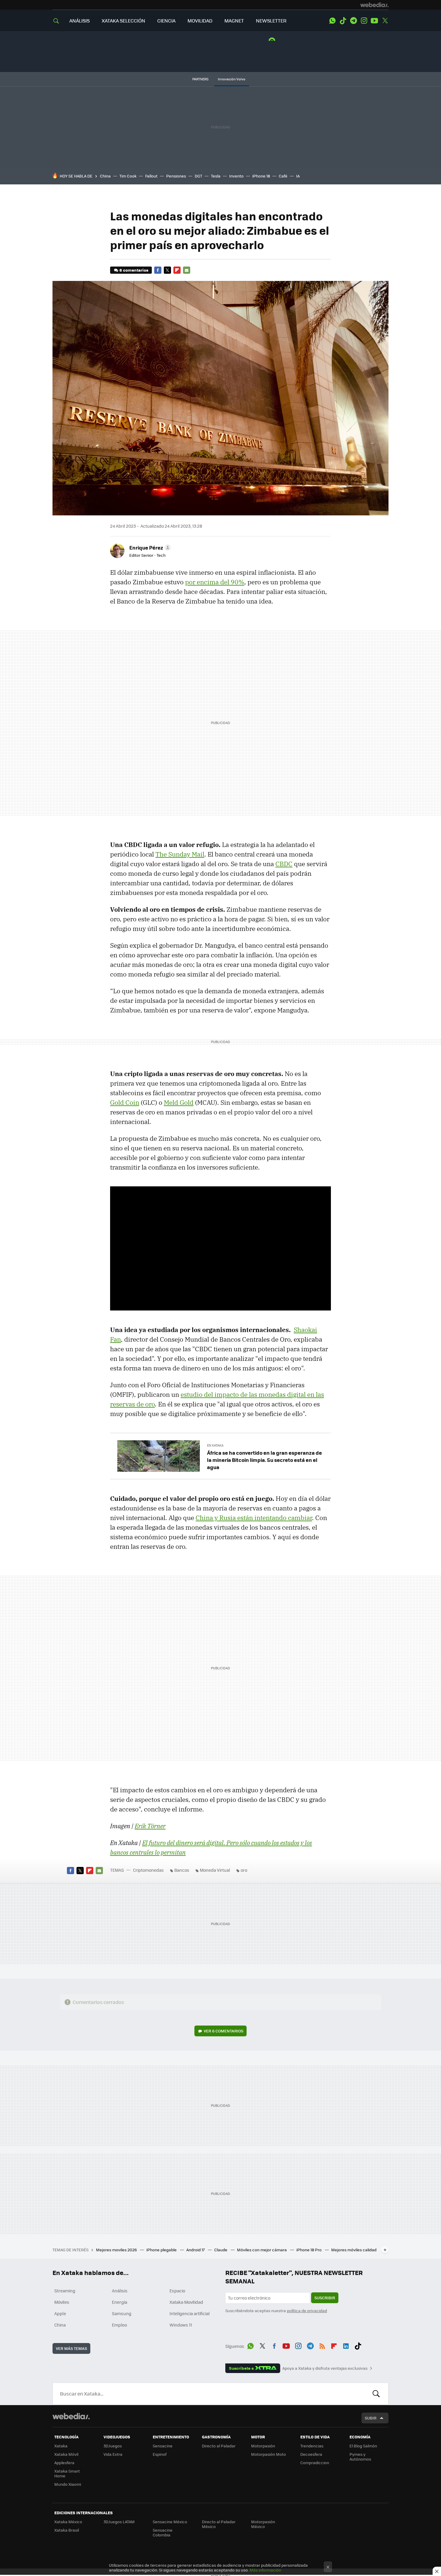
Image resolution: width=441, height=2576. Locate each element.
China (105, 176)
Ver (223, 2031)
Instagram (364, 21)
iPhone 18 (261, 176)
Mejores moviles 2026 (117, 2250)
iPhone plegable (162, 2250)
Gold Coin (125, 1102)
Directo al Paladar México (219, 2524)
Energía (120, 2302)
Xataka (61, 2446)
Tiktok (343, 21)
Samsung (122, 2313)
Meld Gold (179, 1102)
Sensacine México (170, 2522)
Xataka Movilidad (186, 2302)
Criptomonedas (148, 1870)
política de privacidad (307, 2311)
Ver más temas (71, 2348)
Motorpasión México (263, 2524)
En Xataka (215, 1445)
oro (244, 1870)
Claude (221, 2250)
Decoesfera (311, 2454)
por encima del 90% (215, 582)
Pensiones (176, 176)
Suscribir (325, 2298)
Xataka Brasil (67, 2530)
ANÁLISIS (79, 21)
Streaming (65, 2291)
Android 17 (196, 2250)
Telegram (353, 21)
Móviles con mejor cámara (262, 2250)
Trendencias (312, 2446)
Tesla (216, 176)
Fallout (151, 176)
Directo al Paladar (219, 2446)
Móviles (62, 2302)
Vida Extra (113, 2454)
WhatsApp (332, 21)
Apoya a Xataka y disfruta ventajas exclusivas (325, 2368)
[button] (149, 547)
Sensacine (163, 2446)
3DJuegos (113, 2446)
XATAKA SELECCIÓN (123, 21)
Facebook (158, 270)
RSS (322, 2345)
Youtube (374, 21)
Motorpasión (263, 2446)
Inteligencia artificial (190, 2313)
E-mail (187, 270)
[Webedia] (374, 5)
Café (283, 176)
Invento (236, 176)
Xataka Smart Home (67, 2473)
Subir (371, 2418)
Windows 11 (181, 2325)
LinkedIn (346, 2345)
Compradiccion (315, 2463)
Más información (265, 2570)
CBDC (284, 864)
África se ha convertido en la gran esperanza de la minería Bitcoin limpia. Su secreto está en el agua (264, 1460)
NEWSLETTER (271, 21)
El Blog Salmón (363, 2446)
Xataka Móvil (66, 2454)
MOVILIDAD (200, 21)
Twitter (385, 21)
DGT (198, 176)
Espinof (160, 2454)
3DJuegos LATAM (119, 2522)
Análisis (120, 2291)
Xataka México (68, 2522)
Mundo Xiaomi (68, 2484)
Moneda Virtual (215, 1870)
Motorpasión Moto (268, 2454)
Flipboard (177, 270)
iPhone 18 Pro (309, 2250)
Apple (60, 2313)
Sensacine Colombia (163, 2532)
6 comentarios (134, 270)
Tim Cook (128, 176)
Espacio (177, 2291)
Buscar (376, 2394)
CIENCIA (166, 21)
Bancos (182, 1870)
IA (298, 176)
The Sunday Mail (180, 854)
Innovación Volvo (232, 79)
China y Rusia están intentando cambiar (254, 1518)
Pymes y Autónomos (360, 2457)
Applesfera (64, 2463)
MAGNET (234, 21)
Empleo (119, 2325)
